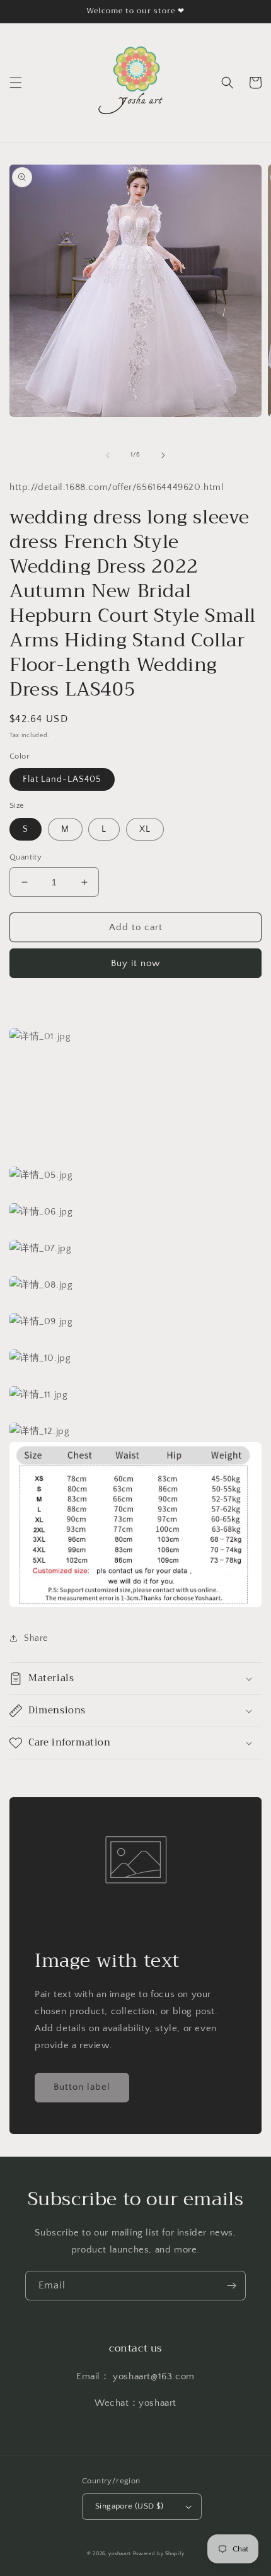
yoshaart (120, 2554)
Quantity (26, 857)
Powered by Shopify (159, 2554)
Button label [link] (82, 2087)
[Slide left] (108, 455)
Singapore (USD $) (130, 2506)
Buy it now (135, 963)
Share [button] (36, 1638)
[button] (16, 83)
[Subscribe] (231, 2286)
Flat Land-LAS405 (62, 779)
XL (145, 829)
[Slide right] (163, 455)
